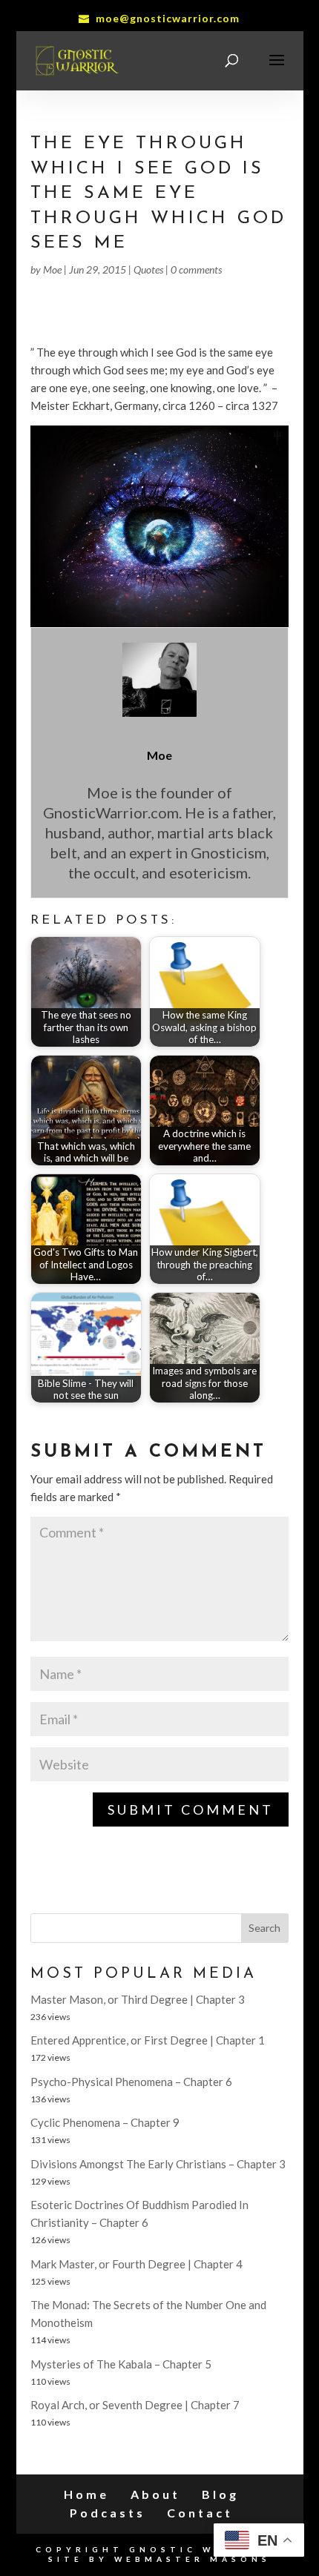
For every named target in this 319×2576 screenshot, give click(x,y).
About (155, 2494)
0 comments (196, 269)
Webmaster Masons (193, 2559)
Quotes (148, 269)
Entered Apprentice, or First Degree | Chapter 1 (148, 2040)
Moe (52, 269)
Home (86, 2494)
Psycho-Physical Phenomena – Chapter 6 (131, 2082)
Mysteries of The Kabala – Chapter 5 (121, 2364)
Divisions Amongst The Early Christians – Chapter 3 (158, 2164)
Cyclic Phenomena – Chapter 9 (105, 2122)
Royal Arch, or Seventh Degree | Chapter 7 (135, 2405)
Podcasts (108, 2513)
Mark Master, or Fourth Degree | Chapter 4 (137, 2264)
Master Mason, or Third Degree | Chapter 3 (138, 1999)
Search (264, 1928)
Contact (200, 2513)
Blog (220, 2494)
